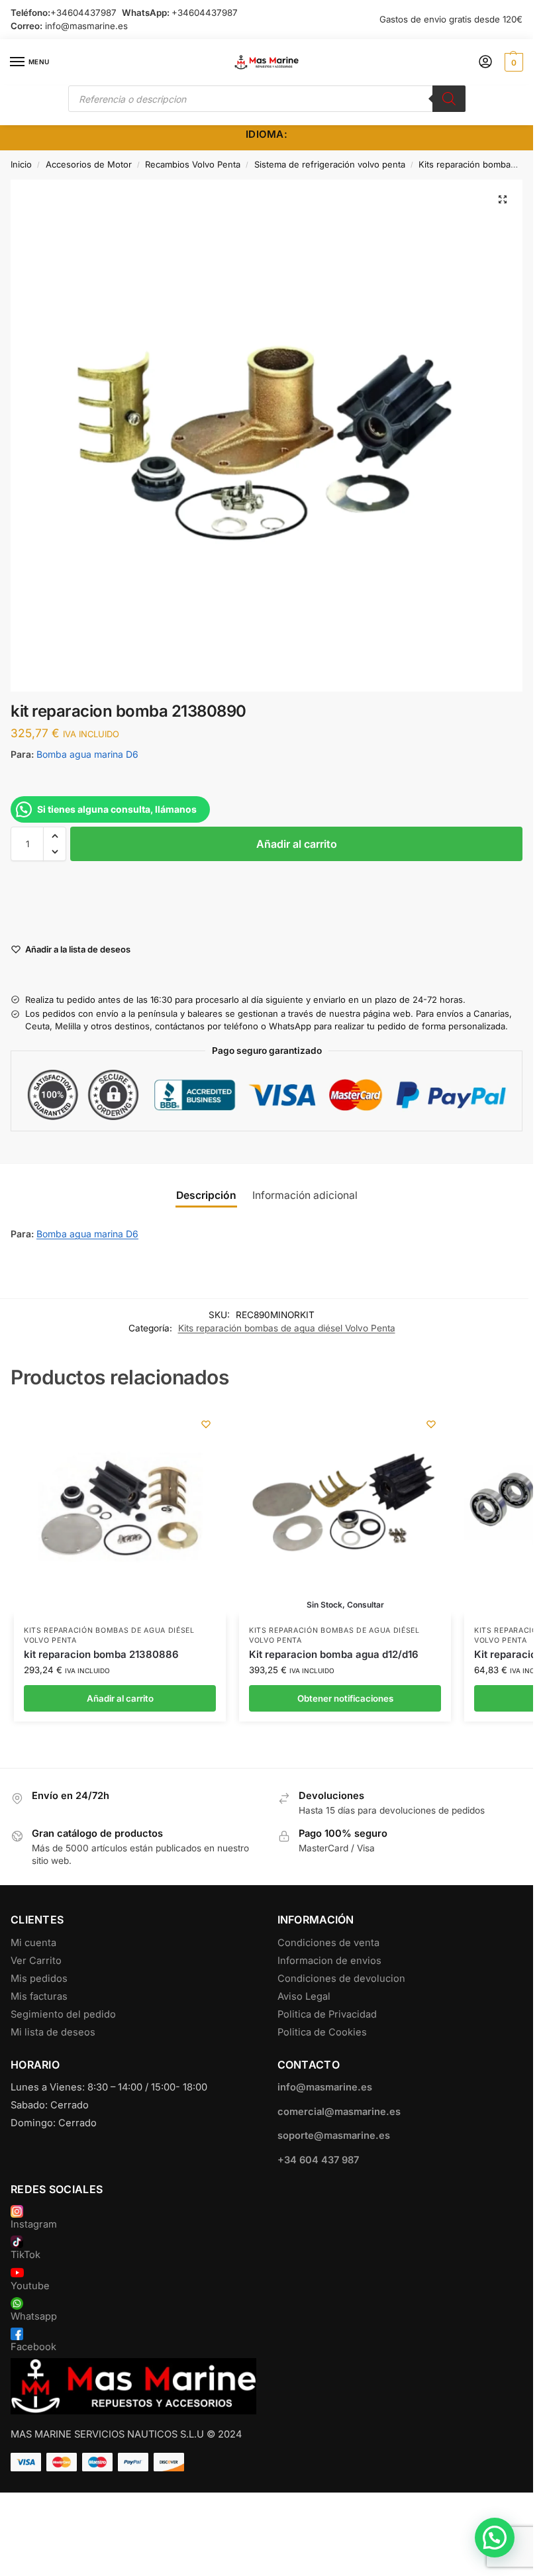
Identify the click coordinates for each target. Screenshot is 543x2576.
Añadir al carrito (297, 844)
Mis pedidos (39, 1979)
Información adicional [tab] (305, 1195)
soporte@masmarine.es (334, 2136)
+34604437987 (83, 13)
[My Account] (485, 63)
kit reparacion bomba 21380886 (101, 1654)
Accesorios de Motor (89, 164)
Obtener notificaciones (345, 1698)
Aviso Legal (304, 1996)
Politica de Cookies (322, 2032)
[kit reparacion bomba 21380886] (120, 1510)
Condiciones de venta (328, 1943)
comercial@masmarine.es (339, 2112)
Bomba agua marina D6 (87, 754)
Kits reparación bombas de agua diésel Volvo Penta (287, 1328)
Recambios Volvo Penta (193, 164)
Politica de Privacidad (327, 2014)
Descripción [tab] (206, 1195)
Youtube (30, 2286)
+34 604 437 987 (318, 2160)
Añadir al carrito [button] (120, 1698)
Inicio (21, 164)
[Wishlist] (206, 1424)
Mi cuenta (33, 1943)
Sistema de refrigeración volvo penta (330, 164)
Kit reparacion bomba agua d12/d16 (334, 1654)
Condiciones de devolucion (341, 1979)
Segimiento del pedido (63, 2014)
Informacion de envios (329, 1961)
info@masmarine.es (86, 26)
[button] (512, 62)
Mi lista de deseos (53, 2032)
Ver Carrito (36, 1961)
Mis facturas (39, 1996)
